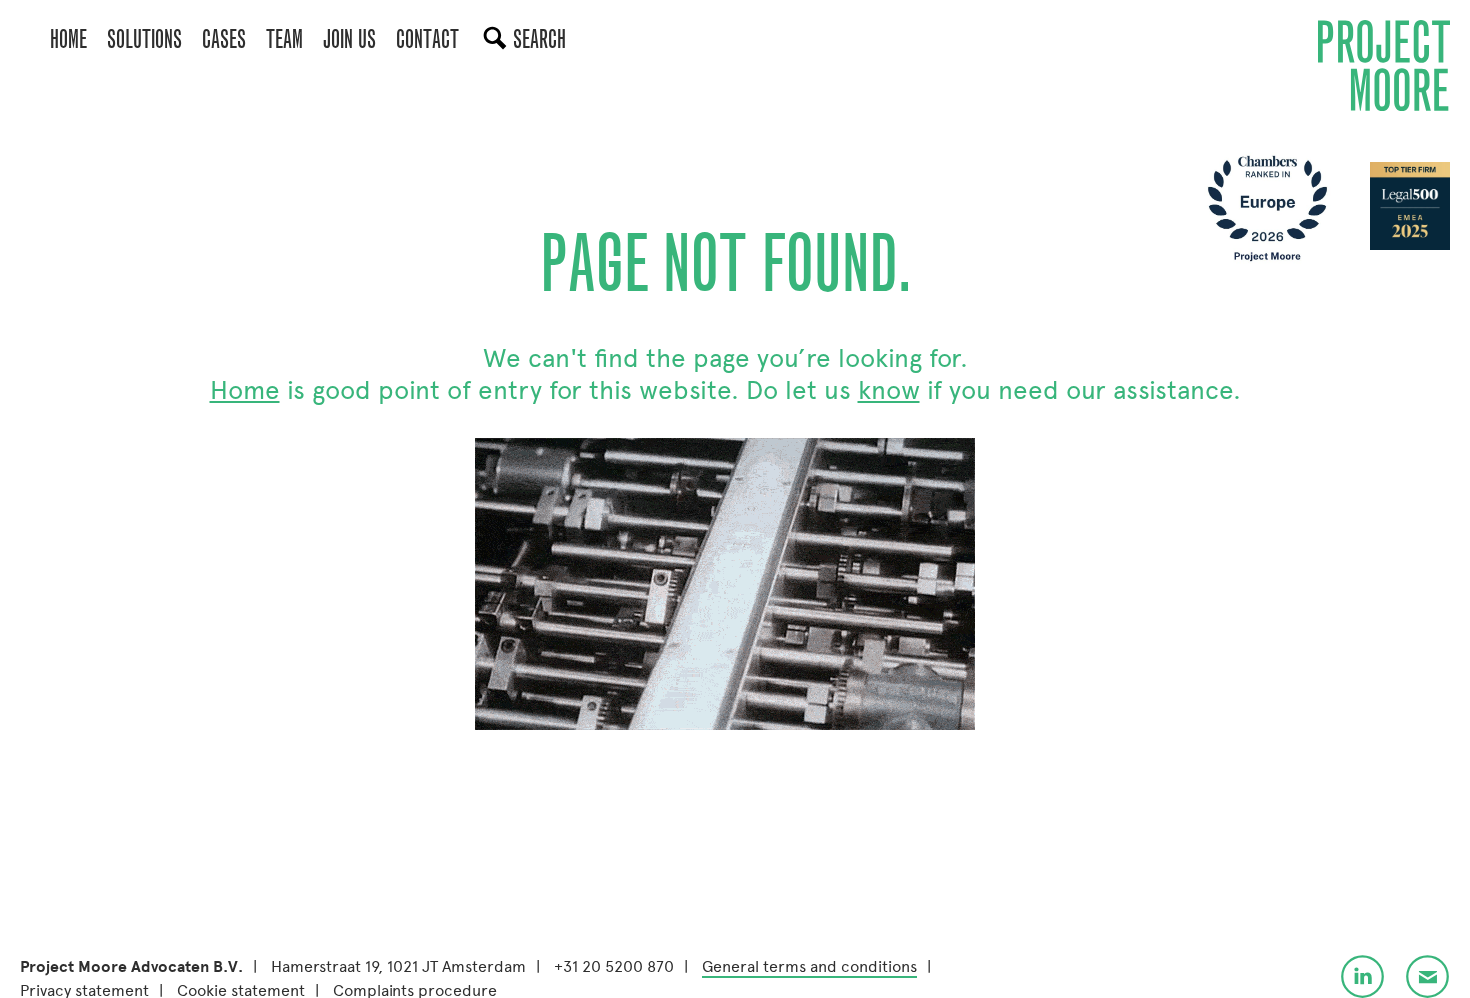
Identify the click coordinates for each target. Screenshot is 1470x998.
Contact (427, 39)
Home (68, 39)
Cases (224, 39)
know (889, 390)
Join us (349, 39)
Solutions (144, 39)
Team (284, 39)
